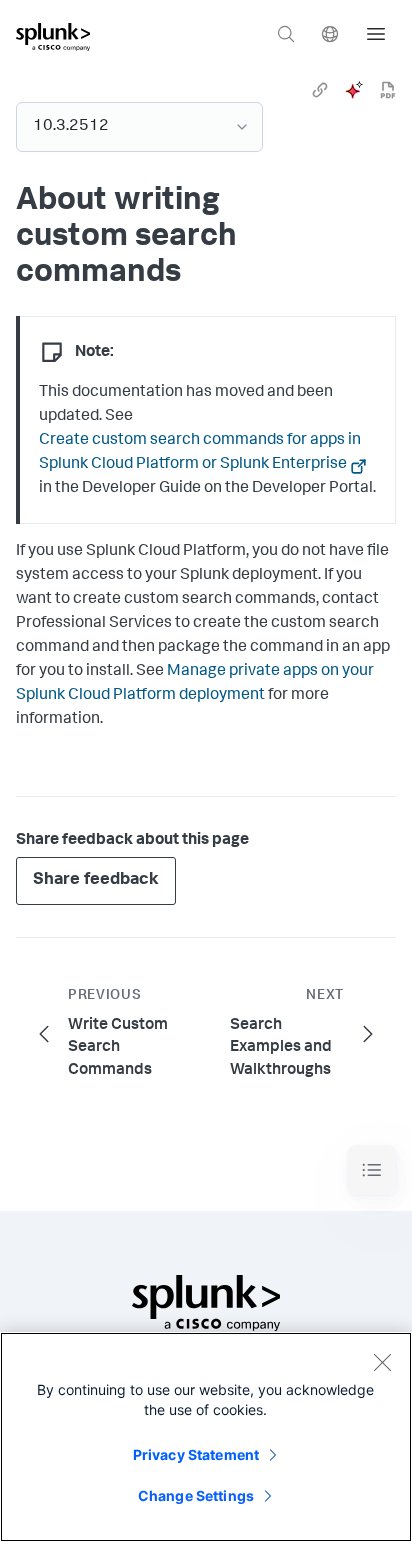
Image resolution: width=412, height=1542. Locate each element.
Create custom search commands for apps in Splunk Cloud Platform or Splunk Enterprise (200, 453)
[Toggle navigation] (372, 1170)
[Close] (382, 1362)
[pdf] (388, 90)
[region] (206, 1437)
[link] (320, 90)
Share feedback (96, 880)
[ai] (354, 90)
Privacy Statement (196, 1454)
